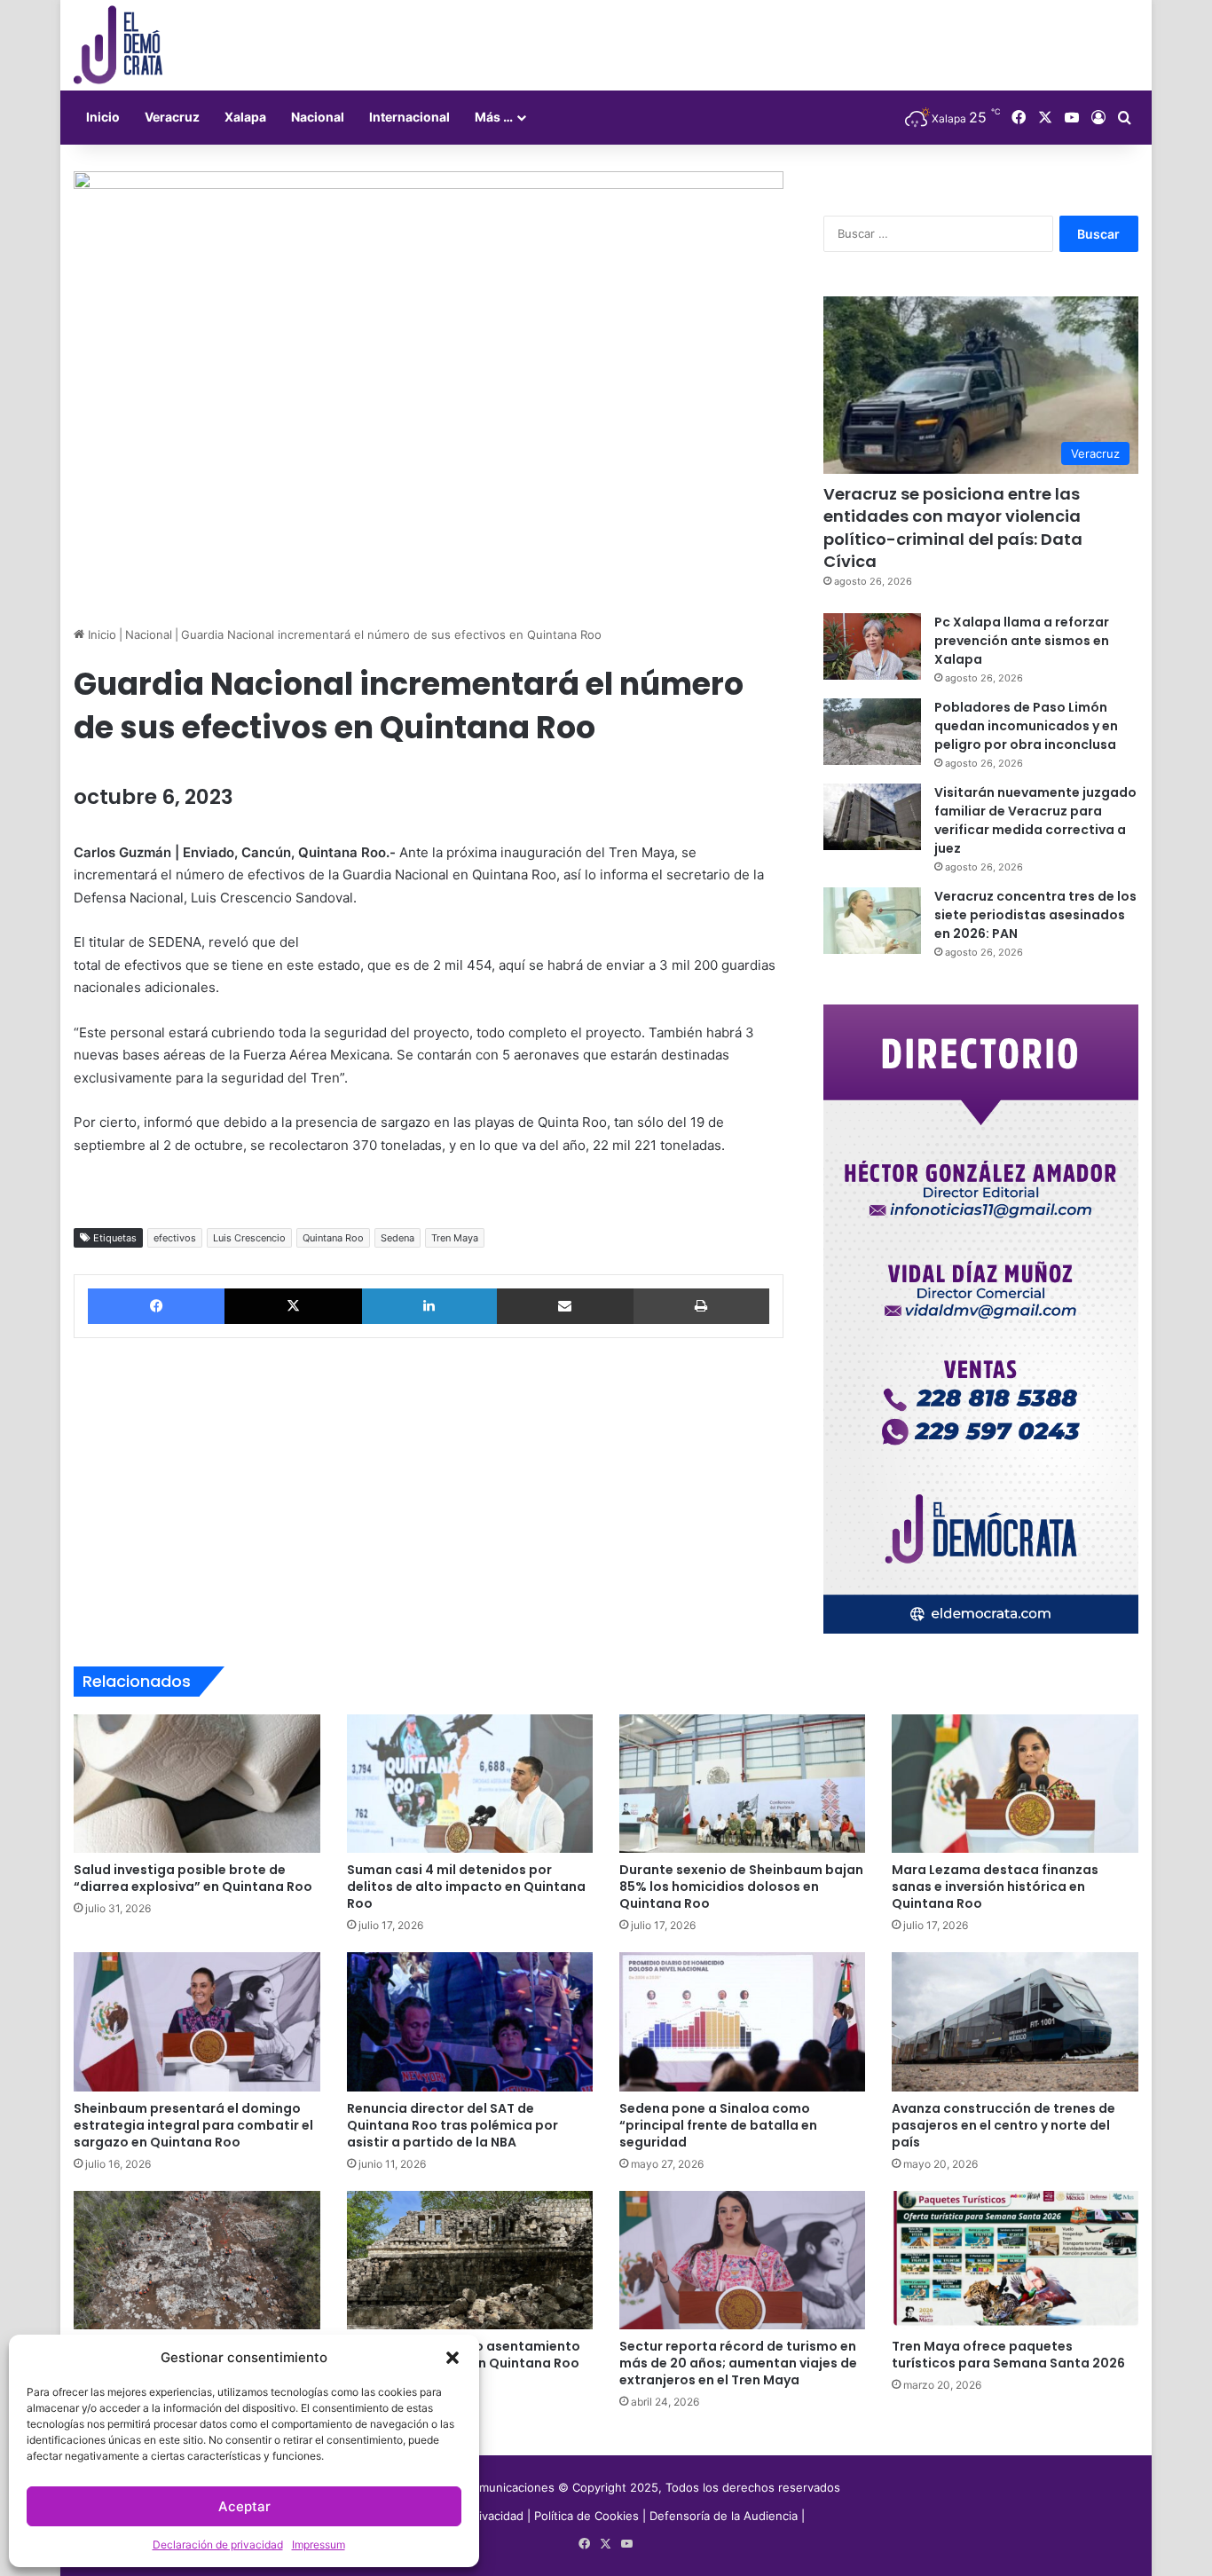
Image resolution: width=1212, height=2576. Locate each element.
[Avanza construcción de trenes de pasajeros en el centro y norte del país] (1015, 2021)
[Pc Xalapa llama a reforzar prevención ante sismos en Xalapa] (872, 646)
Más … (494, 117)
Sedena (397, 1238)
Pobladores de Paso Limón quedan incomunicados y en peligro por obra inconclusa (1026, 726)
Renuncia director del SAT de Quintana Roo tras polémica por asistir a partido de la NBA (453, 2125)
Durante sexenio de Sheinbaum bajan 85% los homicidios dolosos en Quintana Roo (741, 1887)
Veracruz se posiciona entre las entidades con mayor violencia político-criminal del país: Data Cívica (953, 528)
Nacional (318, 117)
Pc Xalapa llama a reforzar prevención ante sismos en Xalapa (1022, 641)
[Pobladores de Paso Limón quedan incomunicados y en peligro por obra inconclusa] (872, 732)
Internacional (409, 117)
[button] (453, 2358)
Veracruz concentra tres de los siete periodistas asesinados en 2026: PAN (1035, 915)
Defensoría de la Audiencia (724, 2516)
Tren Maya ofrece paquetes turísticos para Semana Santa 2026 (1008, 2355)
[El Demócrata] (118, 45)
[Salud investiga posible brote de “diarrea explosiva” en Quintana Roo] (197, 1784)
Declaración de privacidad (218, 2544)
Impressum (319, 2544)
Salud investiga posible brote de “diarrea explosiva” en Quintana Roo (193, 1878)
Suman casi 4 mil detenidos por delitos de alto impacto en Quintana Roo (466, 1887)
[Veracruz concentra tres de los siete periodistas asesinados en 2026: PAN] (872, 921)
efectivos (175, 1238)
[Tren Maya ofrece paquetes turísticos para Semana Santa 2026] (1015, 2260)
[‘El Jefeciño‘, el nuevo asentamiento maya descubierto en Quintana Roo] (470, 2260)
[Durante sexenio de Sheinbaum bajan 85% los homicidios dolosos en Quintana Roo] (742, 1784)
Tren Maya (455, 1238)
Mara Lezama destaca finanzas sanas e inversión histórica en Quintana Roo (995, 1887)
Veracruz (172, 117)
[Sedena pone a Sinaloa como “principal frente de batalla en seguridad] (742, 2021)
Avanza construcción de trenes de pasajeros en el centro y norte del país (1003, 2125)
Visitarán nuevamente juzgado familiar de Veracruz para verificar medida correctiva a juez (1035, 820)
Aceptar (244, 2506)
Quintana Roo (333, 1238)
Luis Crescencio (249, 1238)
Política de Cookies (586, 2516)
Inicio (103, 117)
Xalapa (245, 117)
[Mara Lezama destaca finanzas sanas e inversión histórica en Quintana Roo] (1015, 1784)
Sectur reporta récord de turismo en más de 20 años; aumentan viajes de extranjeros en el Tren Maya (738, 2363)
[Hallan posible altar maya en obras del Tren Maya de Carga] (197, 2260)
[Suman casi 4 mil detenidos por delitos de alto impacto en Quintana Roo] (470, 1784)
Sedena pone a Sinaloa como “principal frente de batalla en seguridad (718, 2125)
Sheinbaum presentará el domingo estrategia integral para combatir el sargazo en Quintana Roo (193, 2125)
